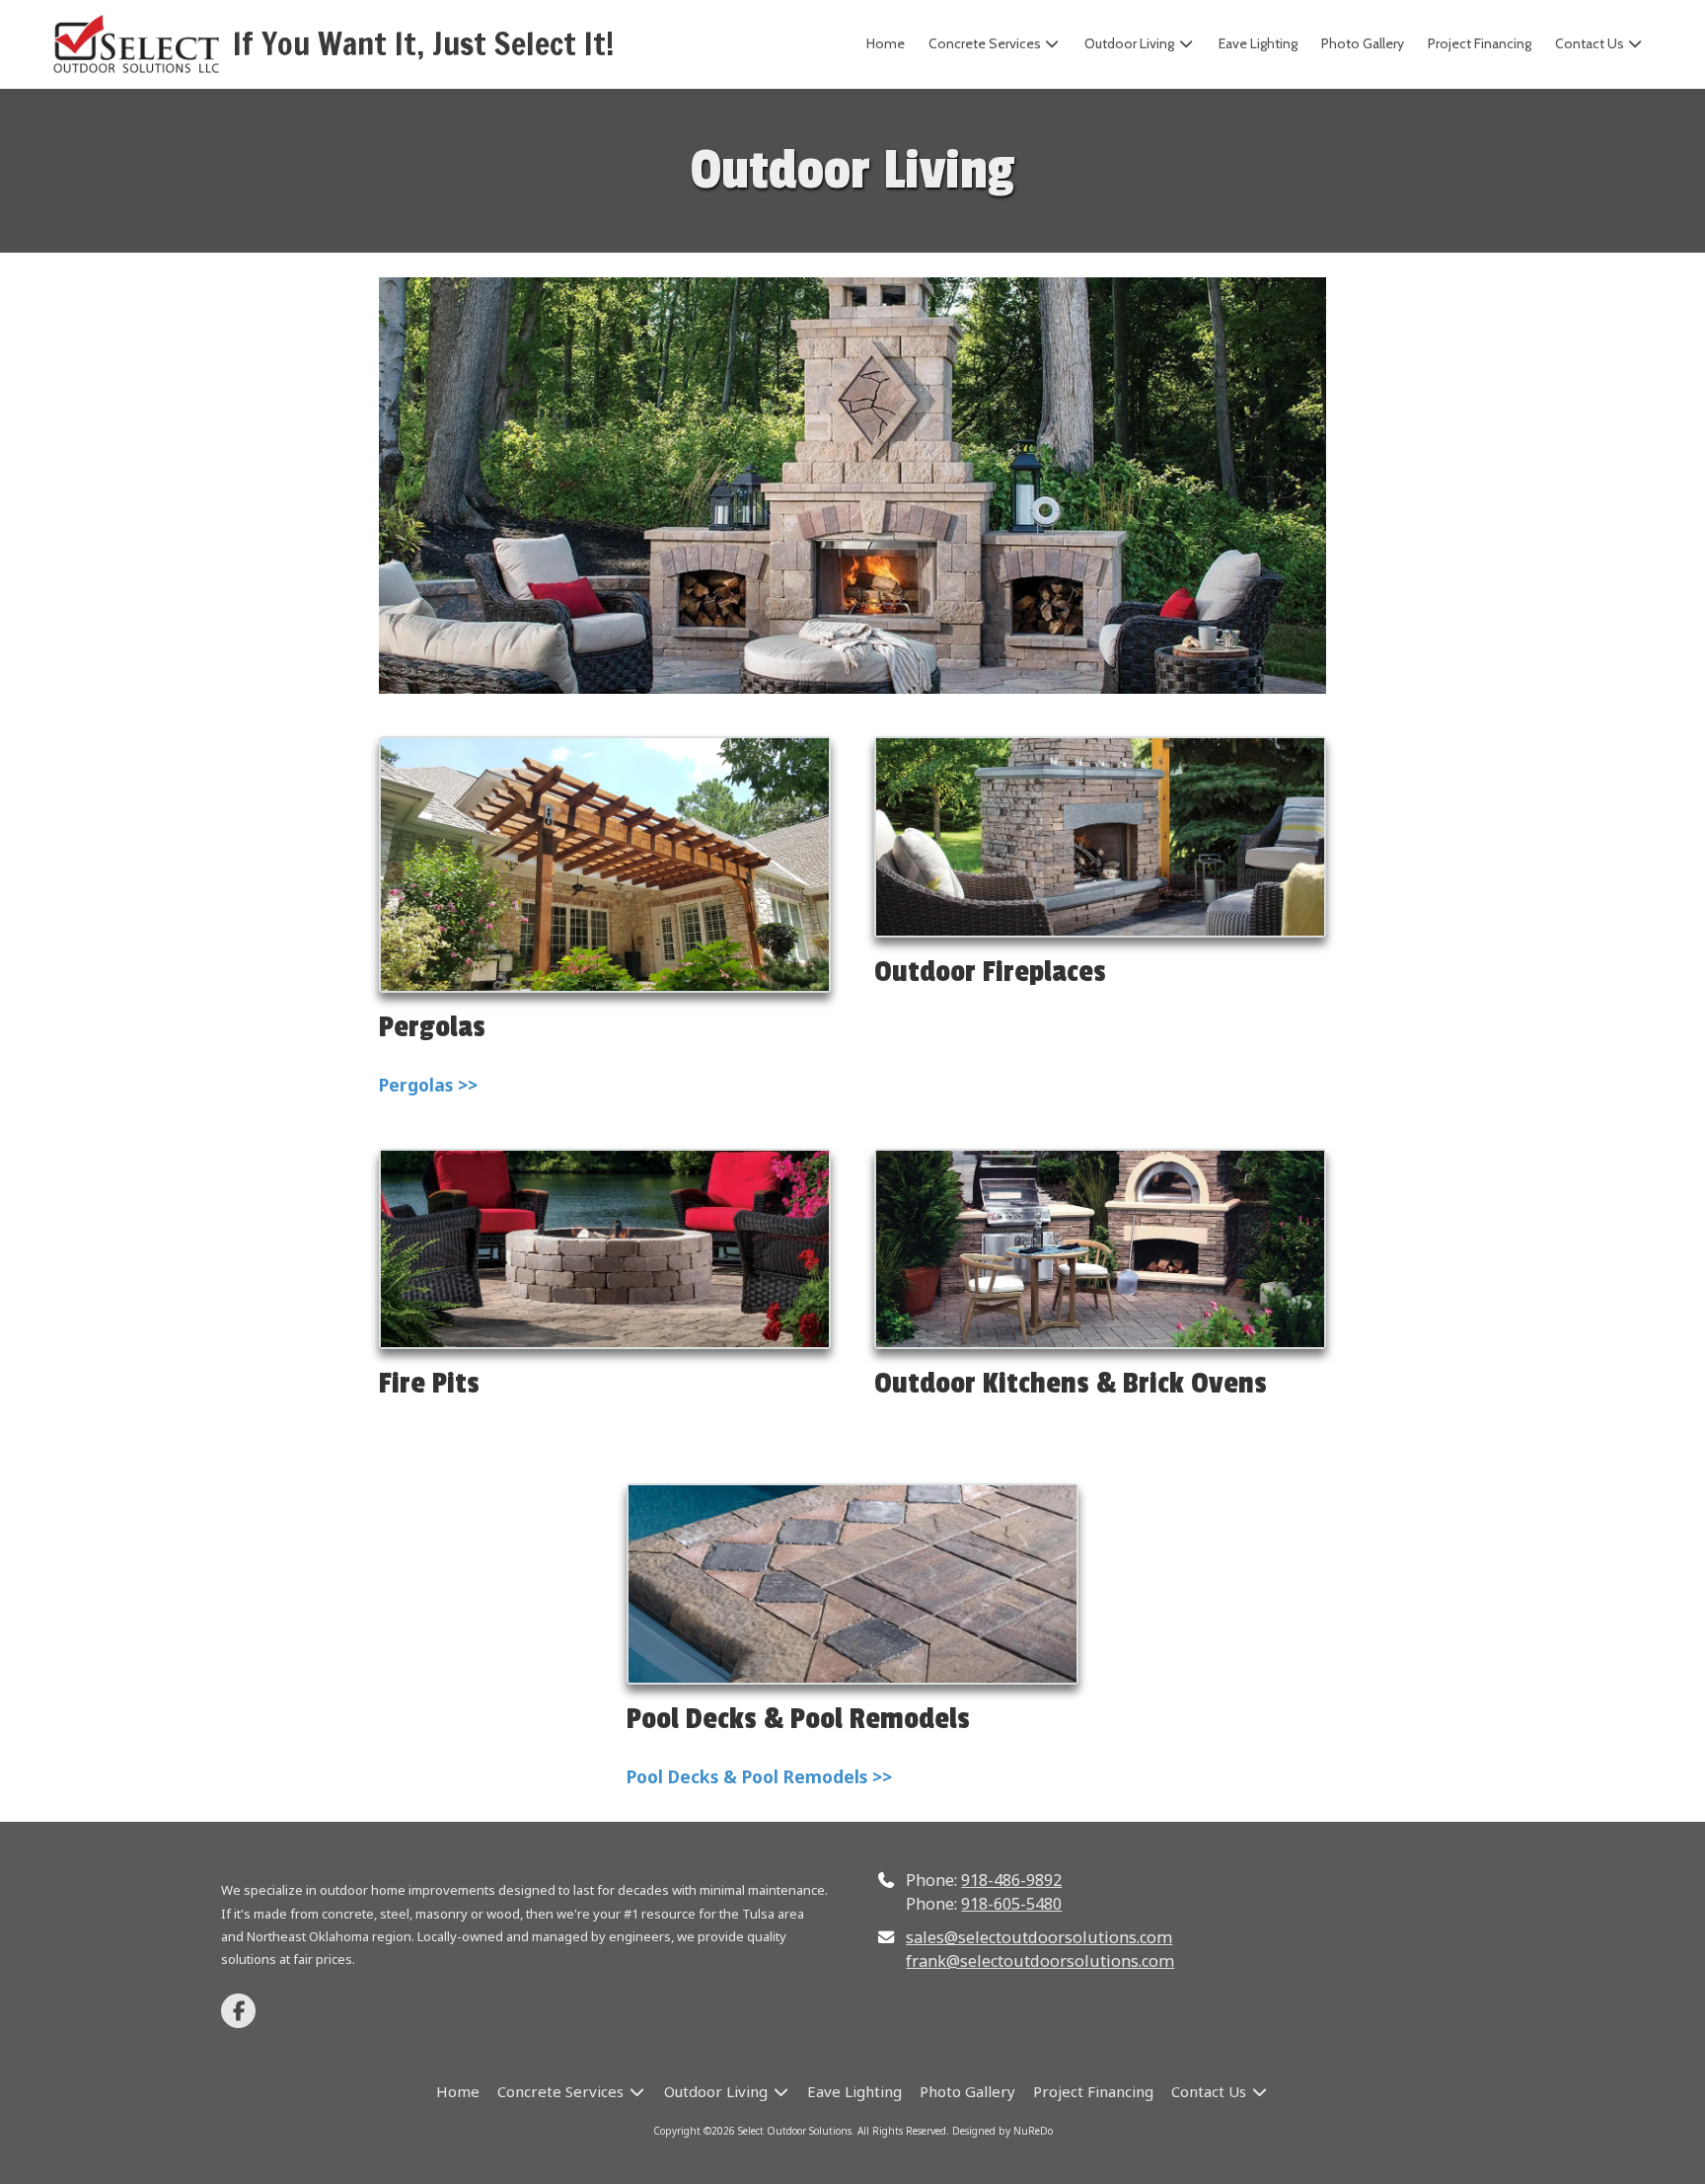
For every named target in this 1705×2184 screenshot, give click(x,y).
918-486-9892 (1011, 1880)
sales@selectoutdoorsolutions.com (1039, 1937)
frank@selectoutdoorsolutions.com (1040, 1961)
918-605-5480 (1011, 1904)
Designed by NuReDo (1002, 2131)
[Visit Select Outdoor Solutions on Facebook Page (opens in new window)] (238, 2011)
